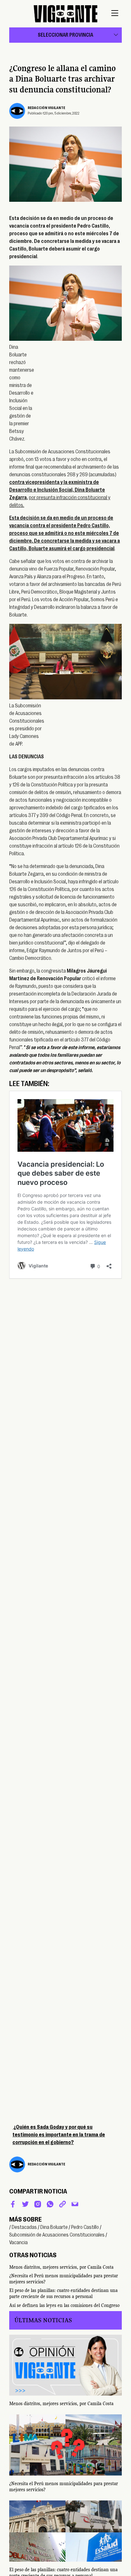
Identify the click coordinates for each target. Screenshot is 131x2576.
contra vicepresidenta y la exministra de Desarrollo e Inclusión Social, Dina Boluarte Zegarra (57, 490)
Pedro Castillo (85, 2227)
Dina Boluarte (54, 2227)
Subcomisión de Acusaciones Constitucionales (57, 2235)
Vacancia (18, 2243)
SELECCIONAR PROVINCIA (65, 35)
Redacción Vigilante (46, 108)
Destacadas (24, 2227)
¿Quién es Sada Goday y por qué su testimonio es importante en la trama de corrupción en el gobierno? (59, 2135)
